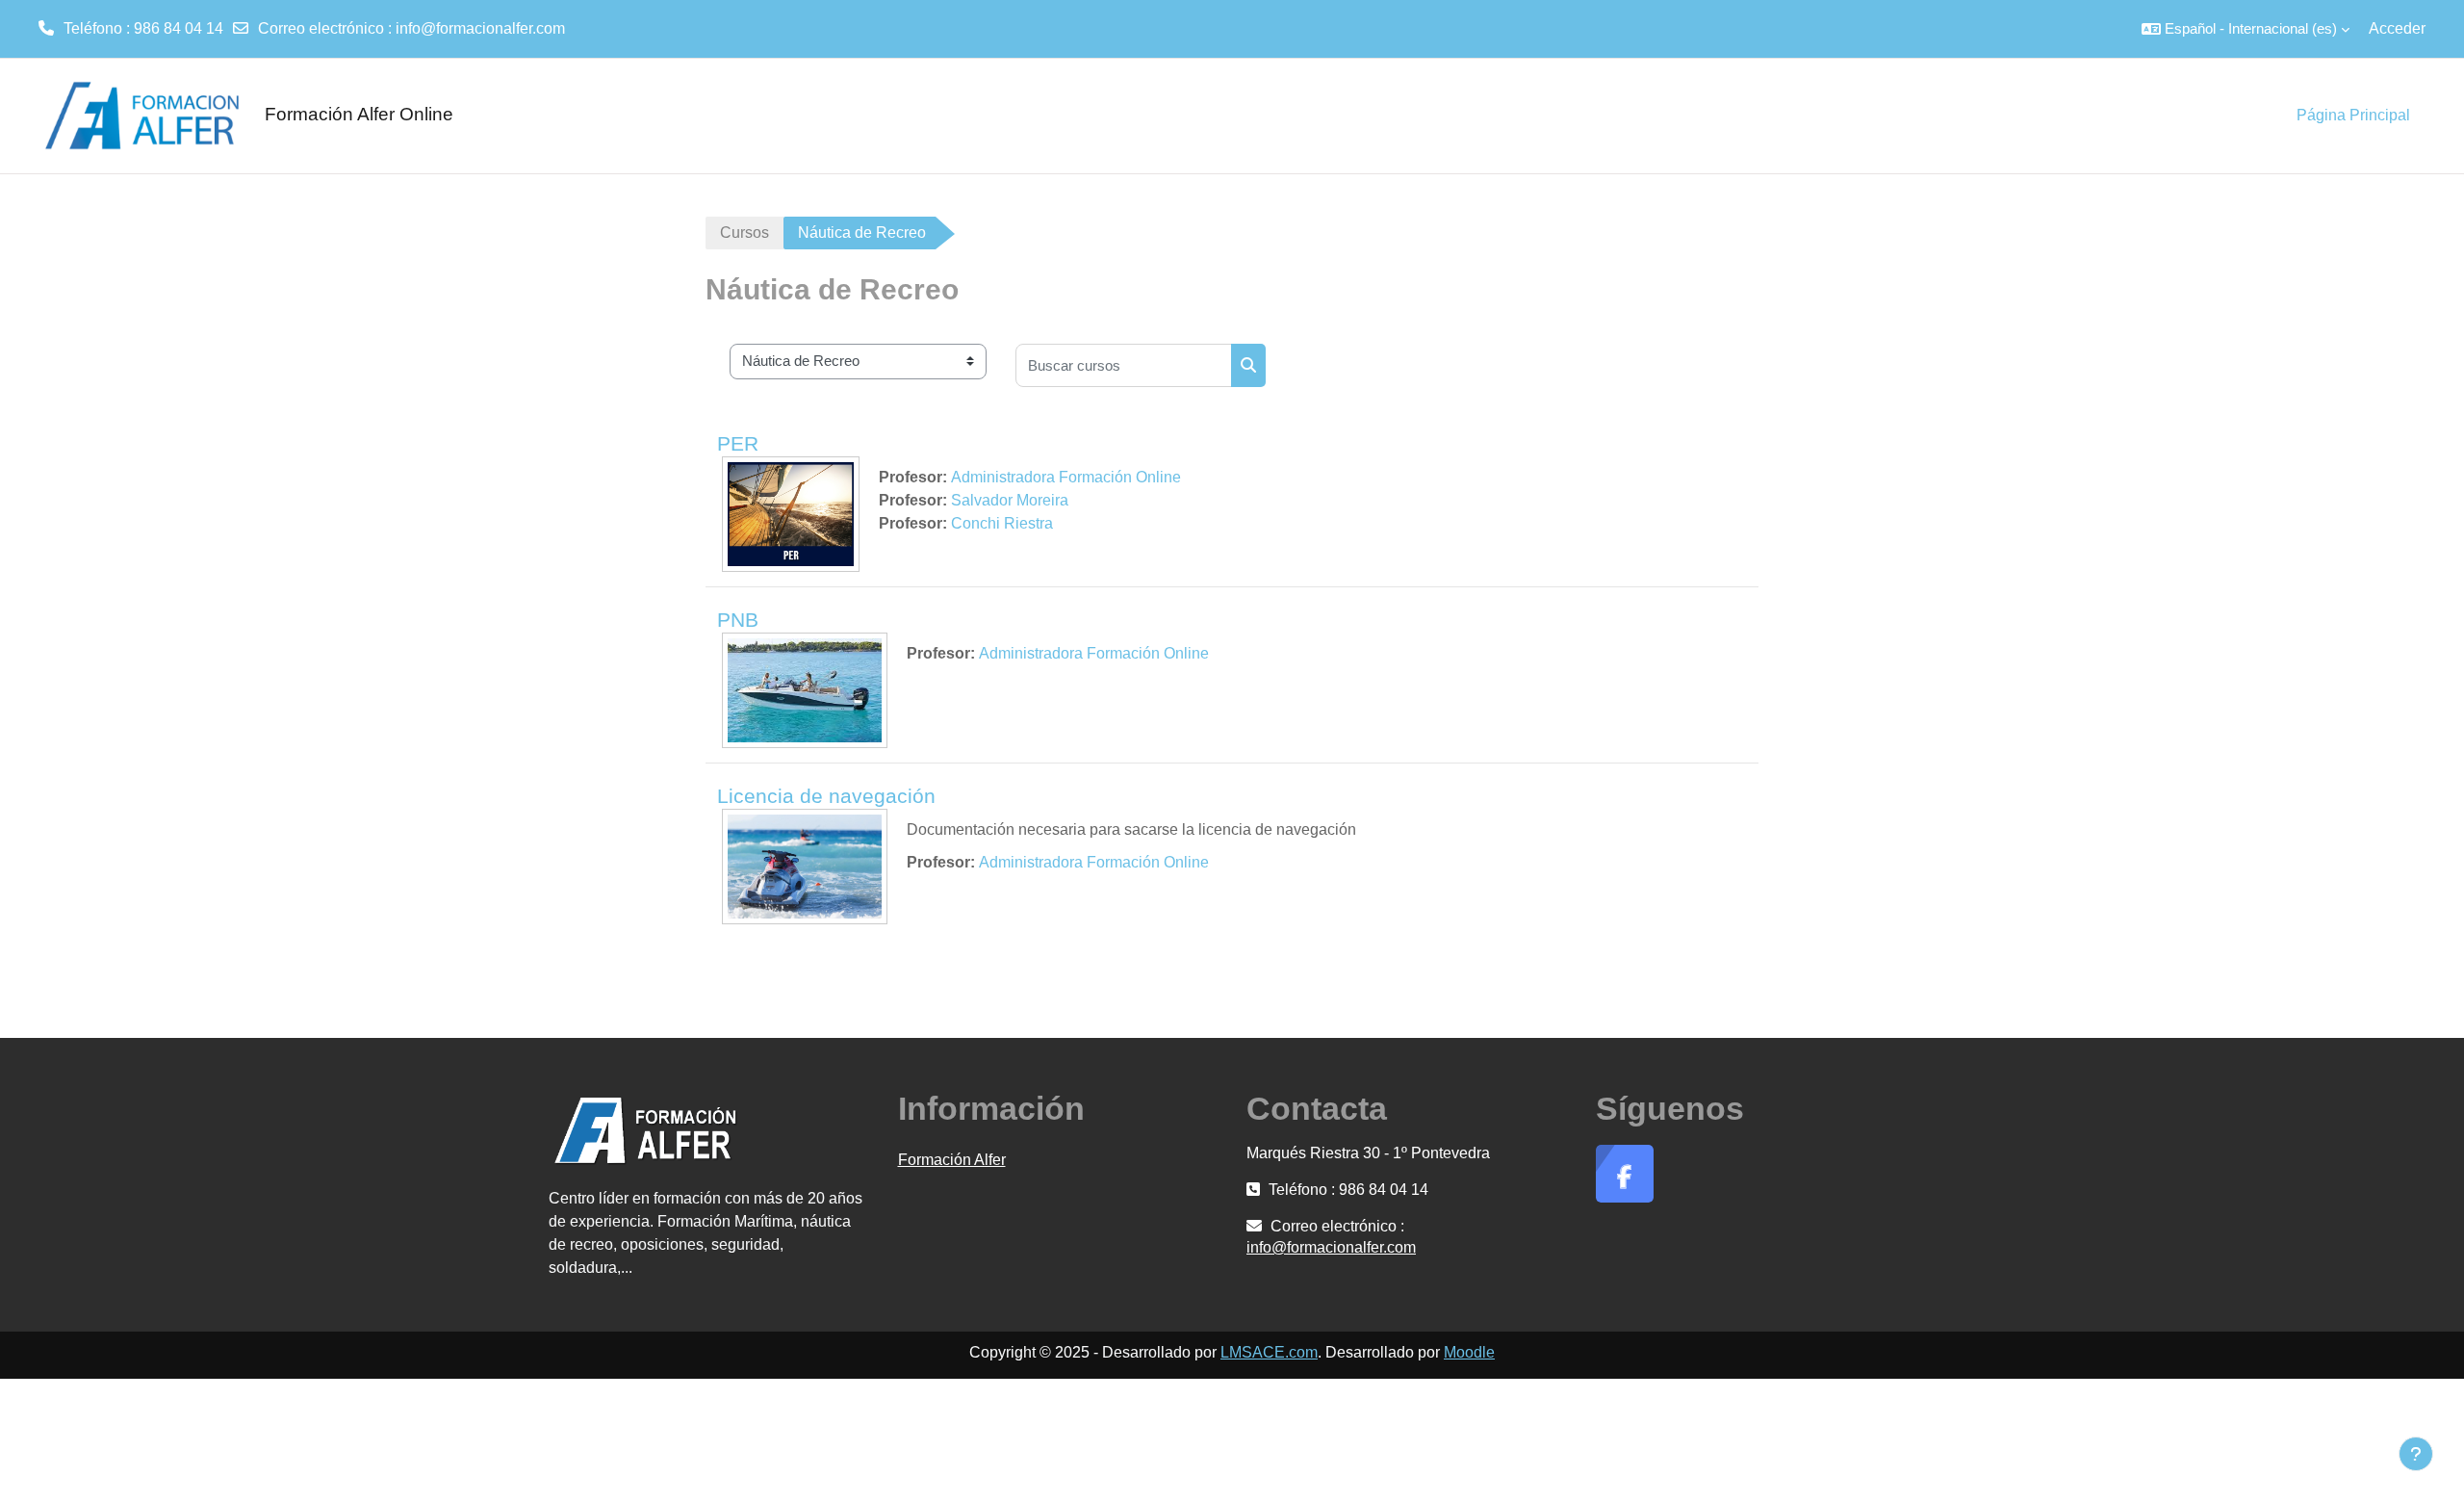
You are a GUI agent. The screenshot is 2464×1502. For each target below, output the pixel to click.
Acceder (2397, 28)
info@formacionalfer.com (480, 28)
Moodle (1469, 1352)
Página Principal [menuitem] (2353, 115)
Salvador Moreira (1010, 500)
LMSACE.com (1269, 1352)
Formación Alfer (952, 1160)
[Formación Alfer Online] (135, 116)
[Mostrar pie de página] (2416, 1454)
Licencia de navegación (826, 796)
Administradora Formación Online (1066, 477)
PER (738, 443)
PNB (738, 620)
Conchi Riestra (1002, 523)
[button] (2246, 29)
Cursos (744, 233)
